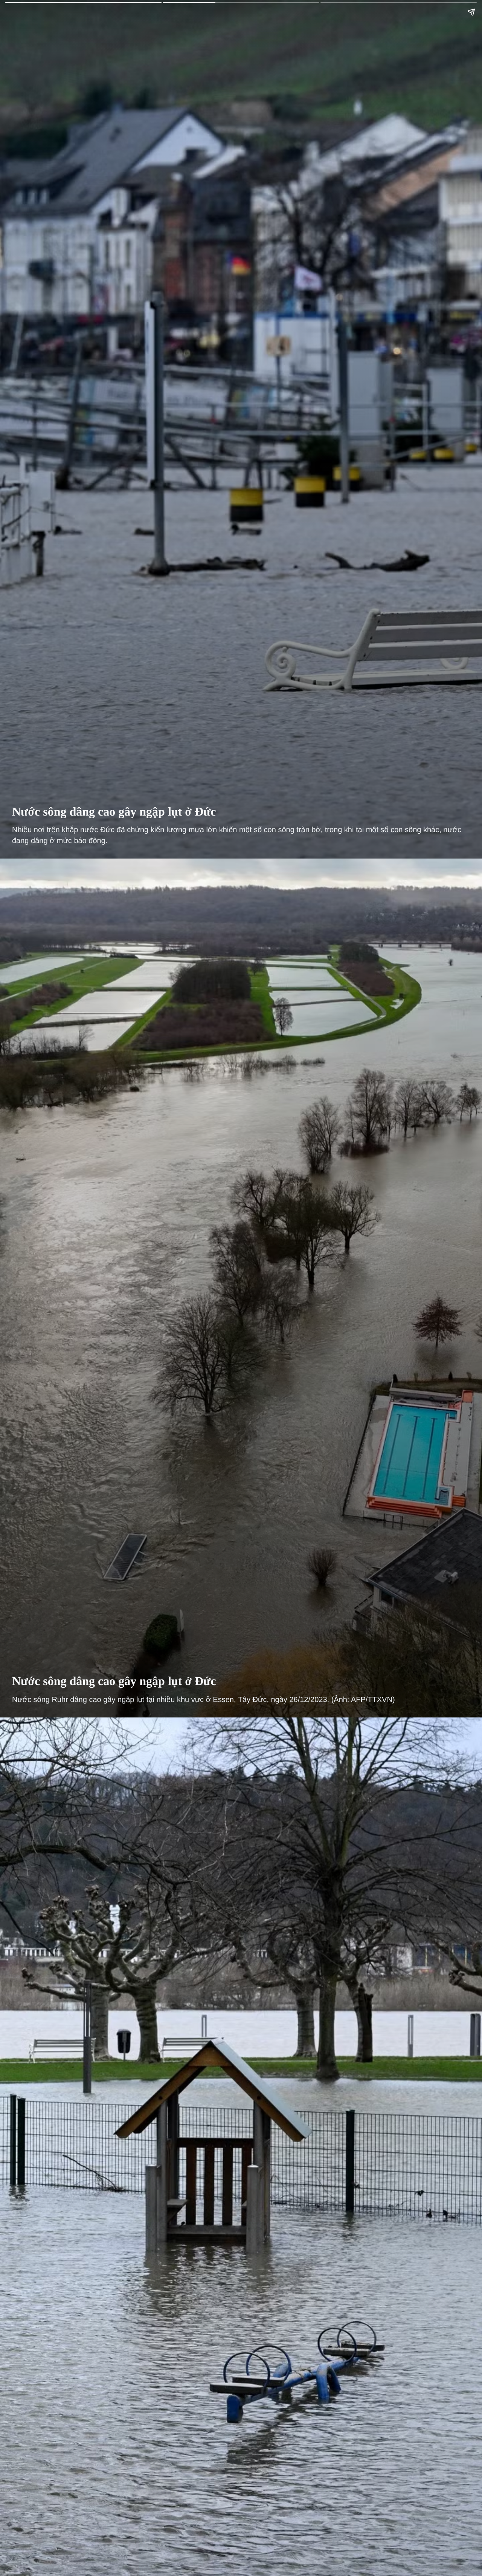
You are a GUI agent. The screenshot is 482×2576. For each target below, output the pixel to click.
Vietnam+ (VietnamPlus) (18, 18)
